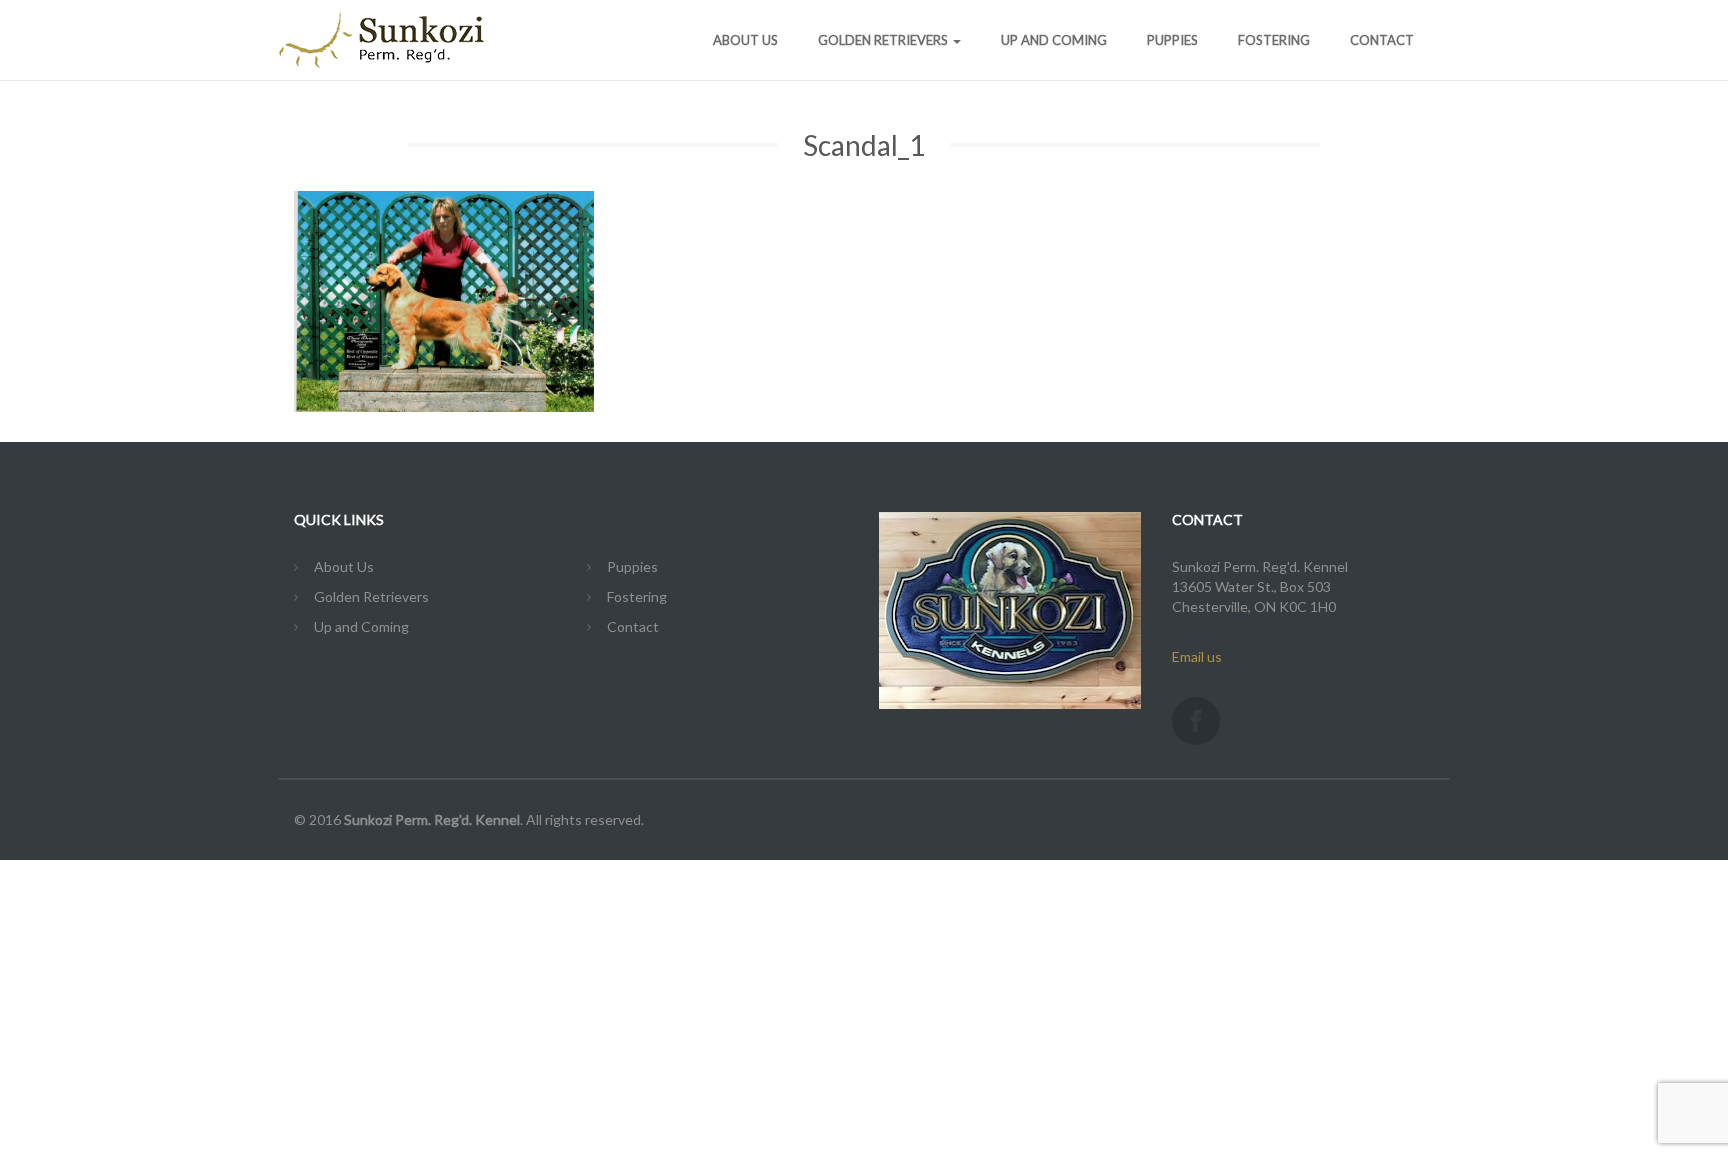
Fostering (1274, 40)
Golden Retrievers (884, 40)
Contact (1382, 40)
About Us (745, 40)
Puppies (1172, 40)
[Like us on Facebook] (1196, 721)
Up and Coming (1054, 40)
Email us (1197, 656)
